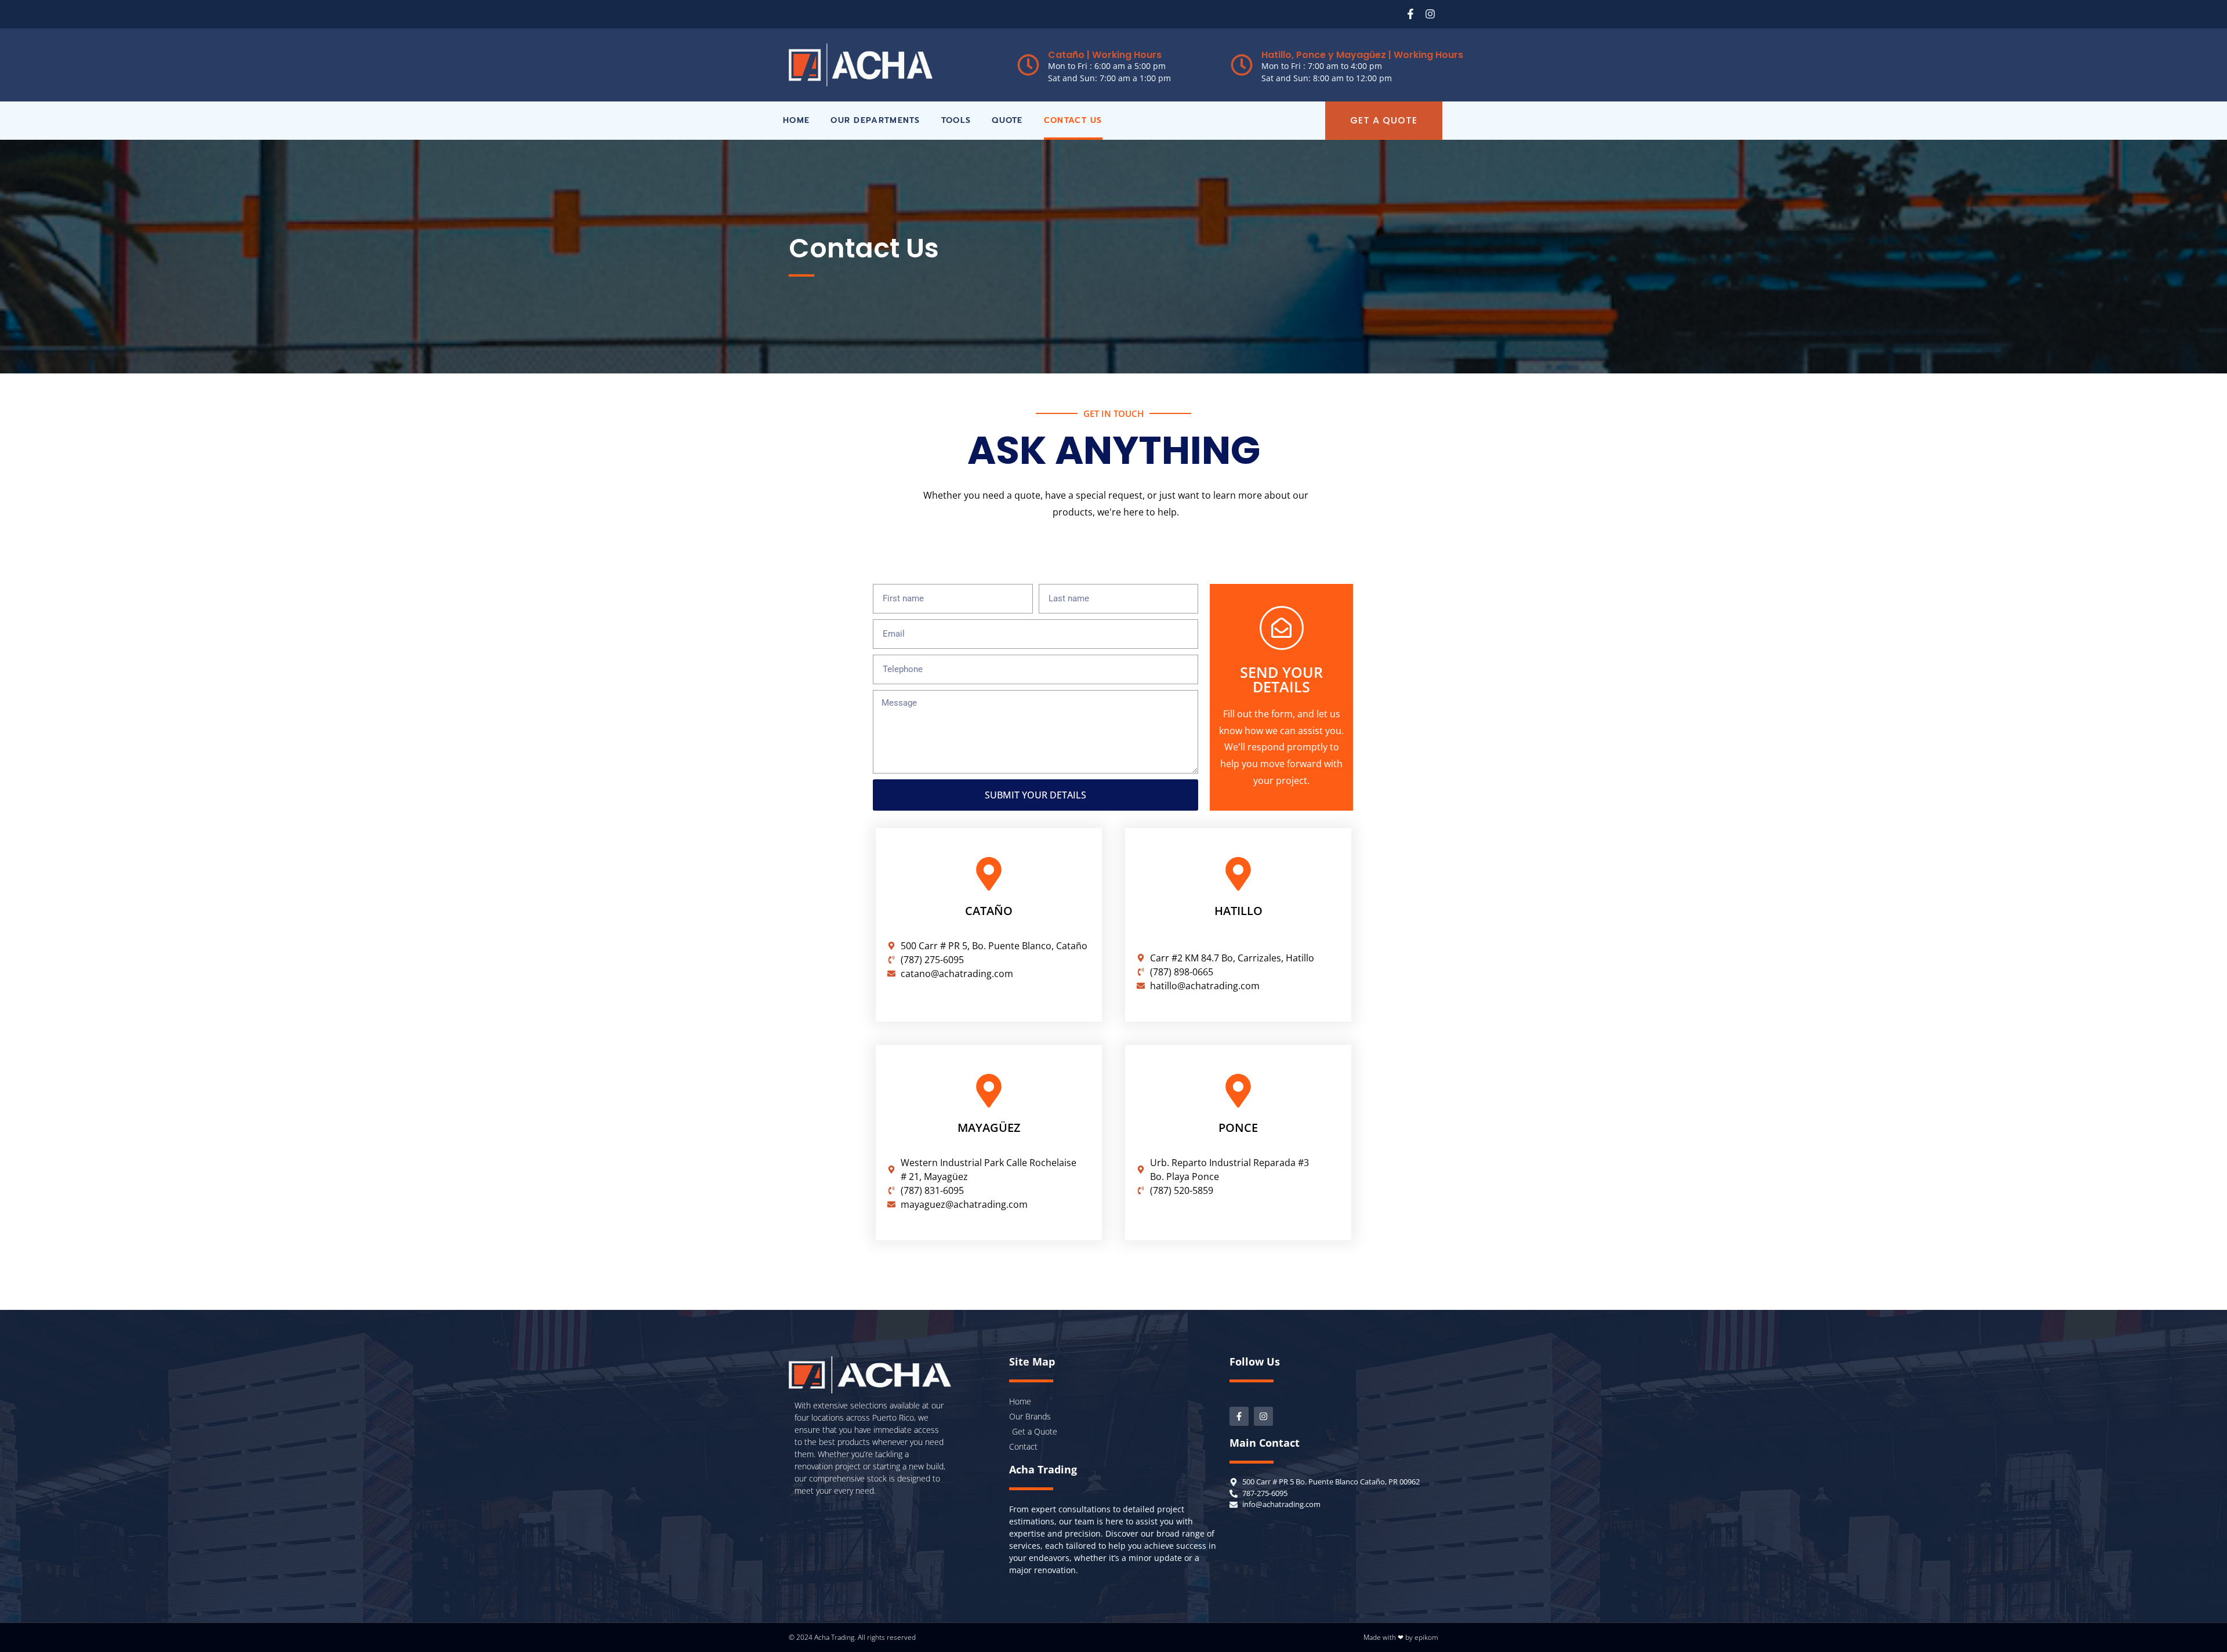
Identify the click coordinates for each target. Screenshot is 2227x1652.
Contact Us (1073, 120)
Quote (1007, 120)
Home (796, 120)
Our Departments (875, 120)
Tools (956, 120)
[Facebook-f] (1410, 14)
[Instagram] (1430, 14)
